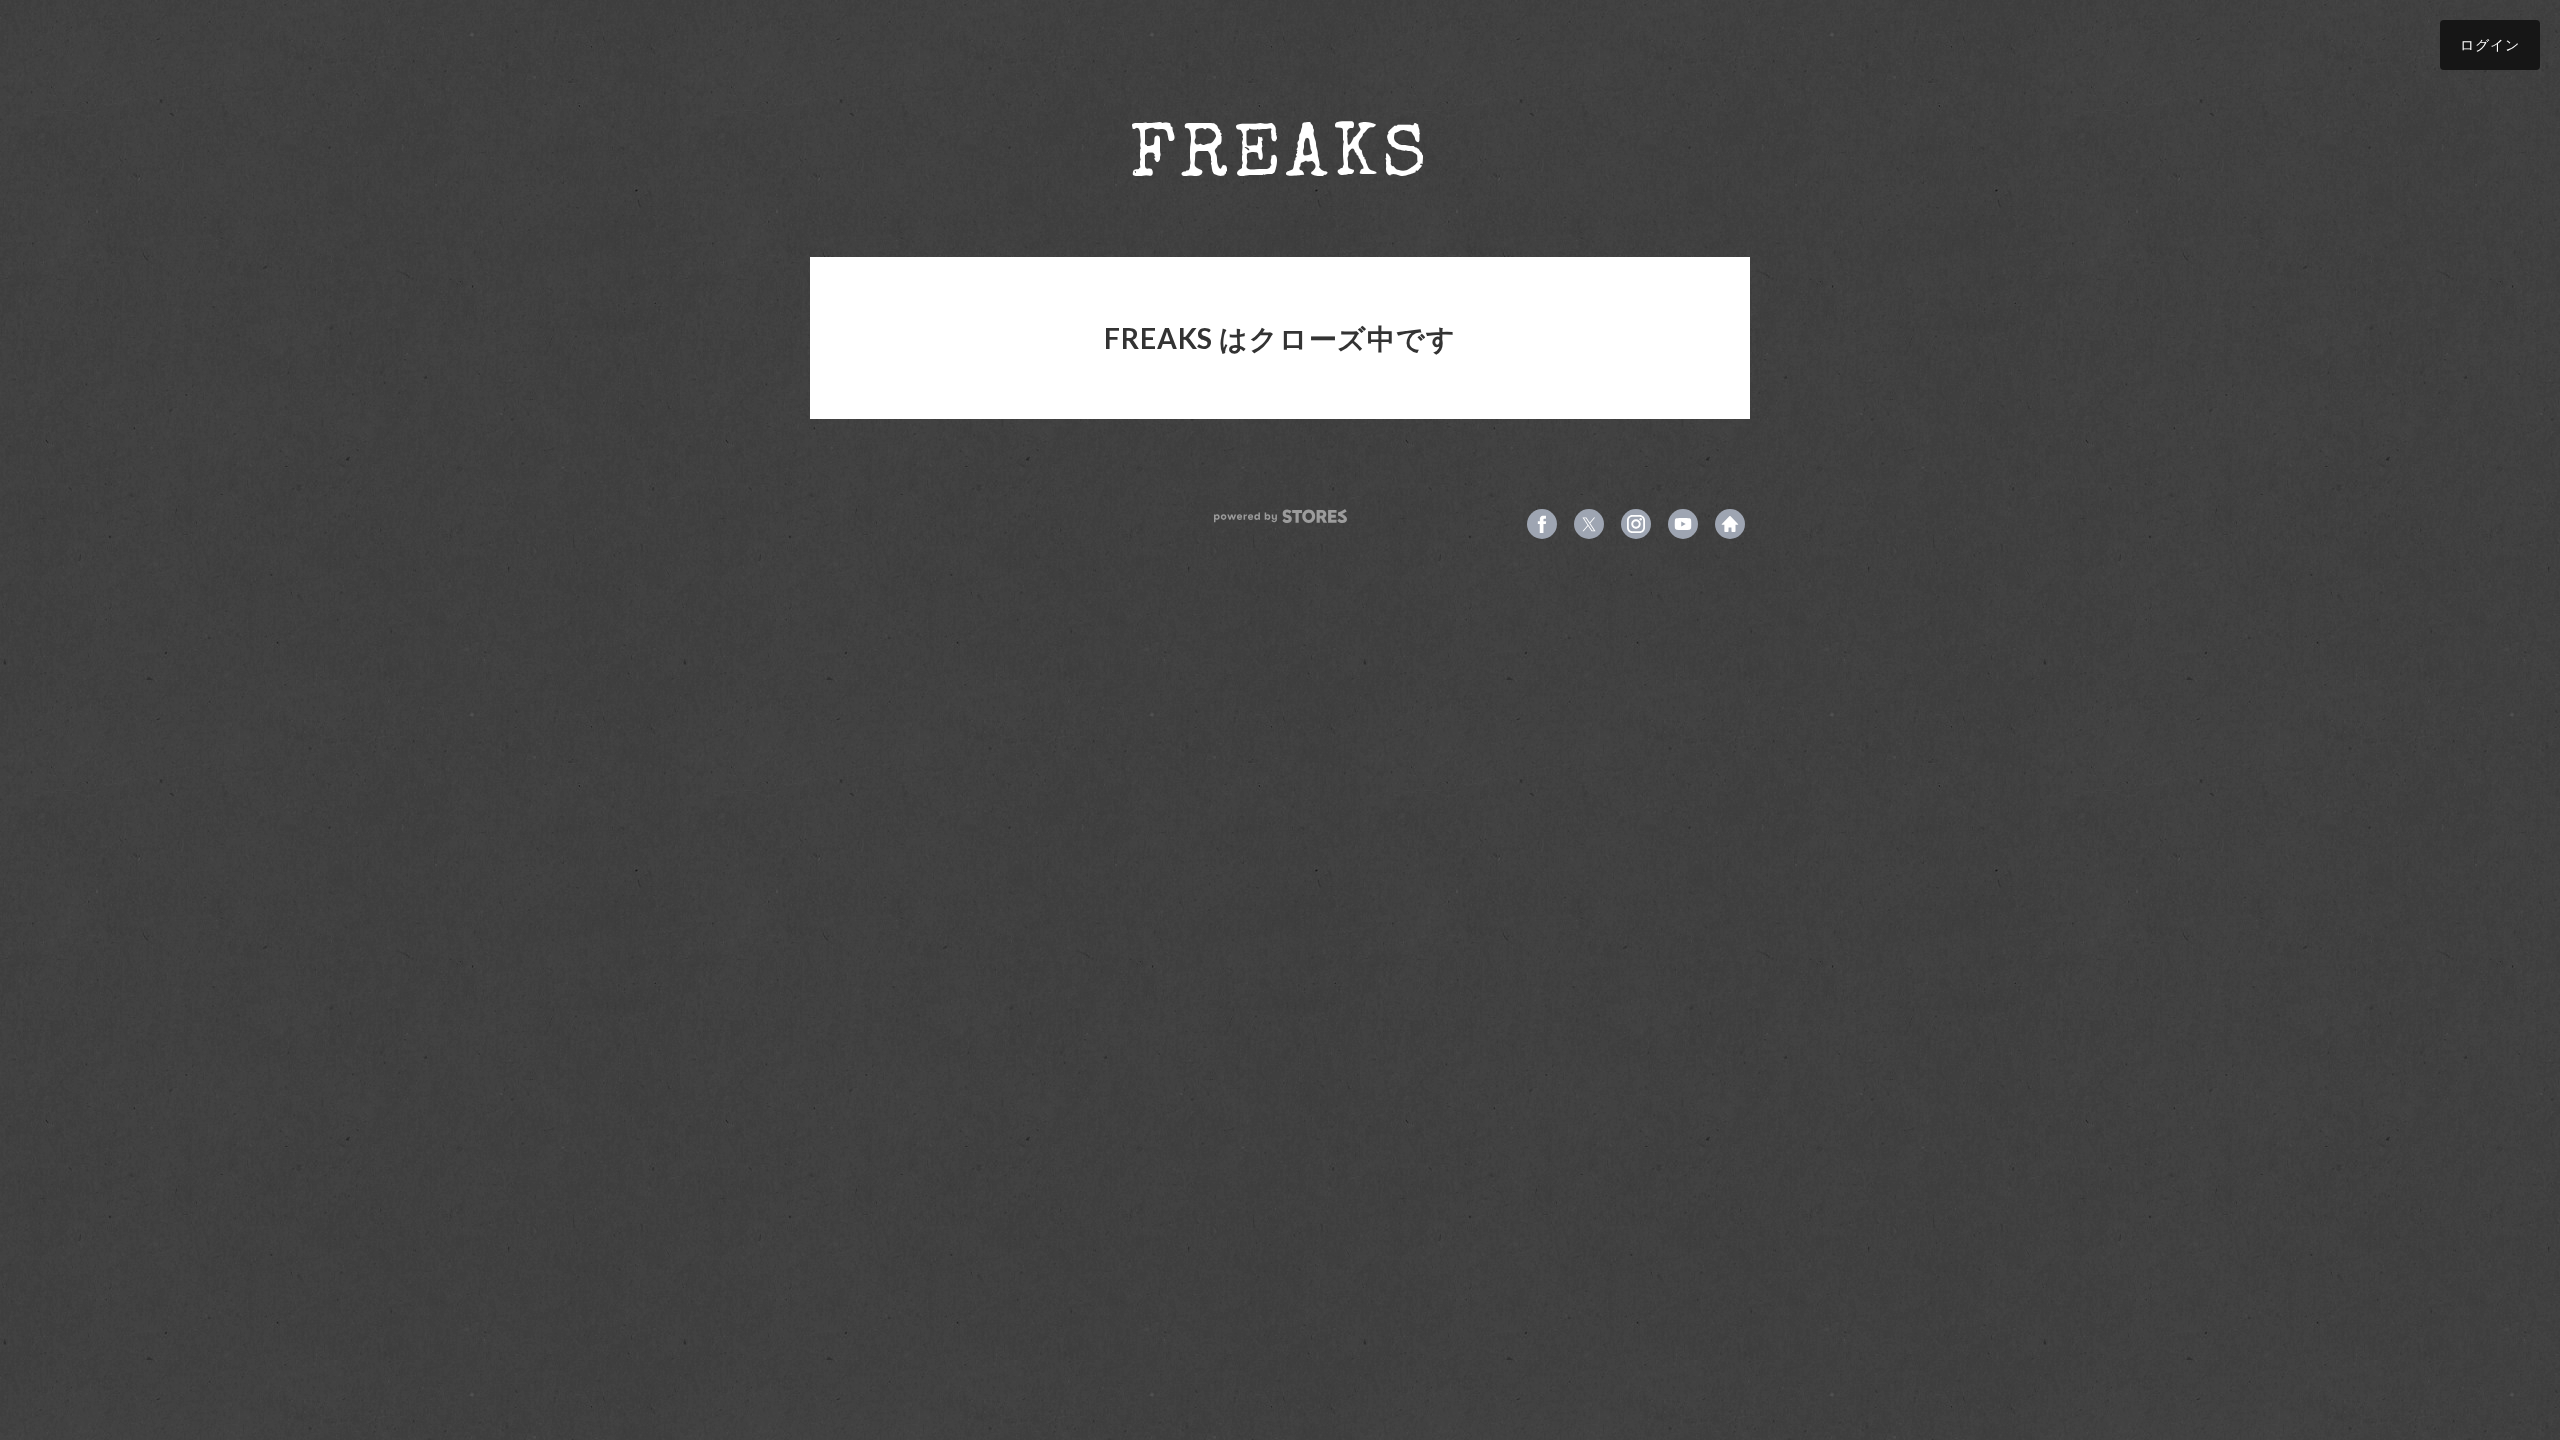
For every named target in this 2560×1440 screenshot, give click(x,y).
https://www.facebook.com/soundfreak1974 (1542, 524)
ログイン (2490, 44)
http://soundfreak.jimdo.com (1730, 524)
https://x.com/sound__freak (1589, 524)
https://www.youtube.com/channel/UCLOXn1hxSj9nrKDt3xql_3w (1683, 524)
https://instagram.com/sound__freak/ (1636, 524)
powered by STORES (1280, 516)
